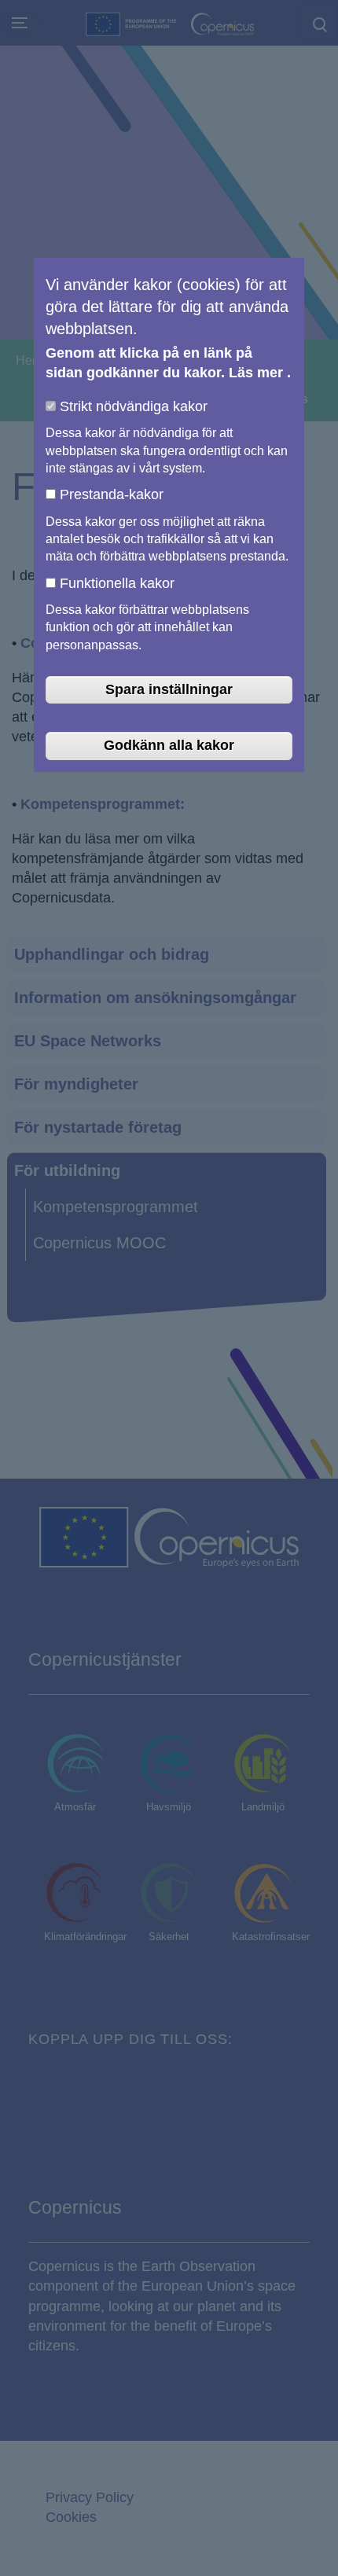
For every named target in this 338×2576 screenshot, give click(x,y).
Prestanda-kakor (112, 494)
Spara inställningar (169, 689)
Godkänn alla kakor (169, 745)
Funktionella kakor (117, 583)
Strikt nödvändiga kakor (134, 406)
